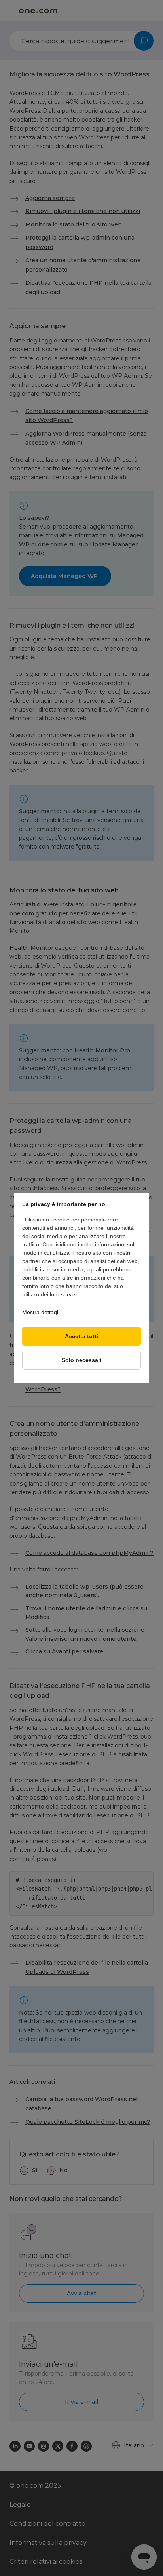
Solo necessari (82, 1360)
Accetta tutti (81, 1337)
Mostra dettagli (41, 1312)
